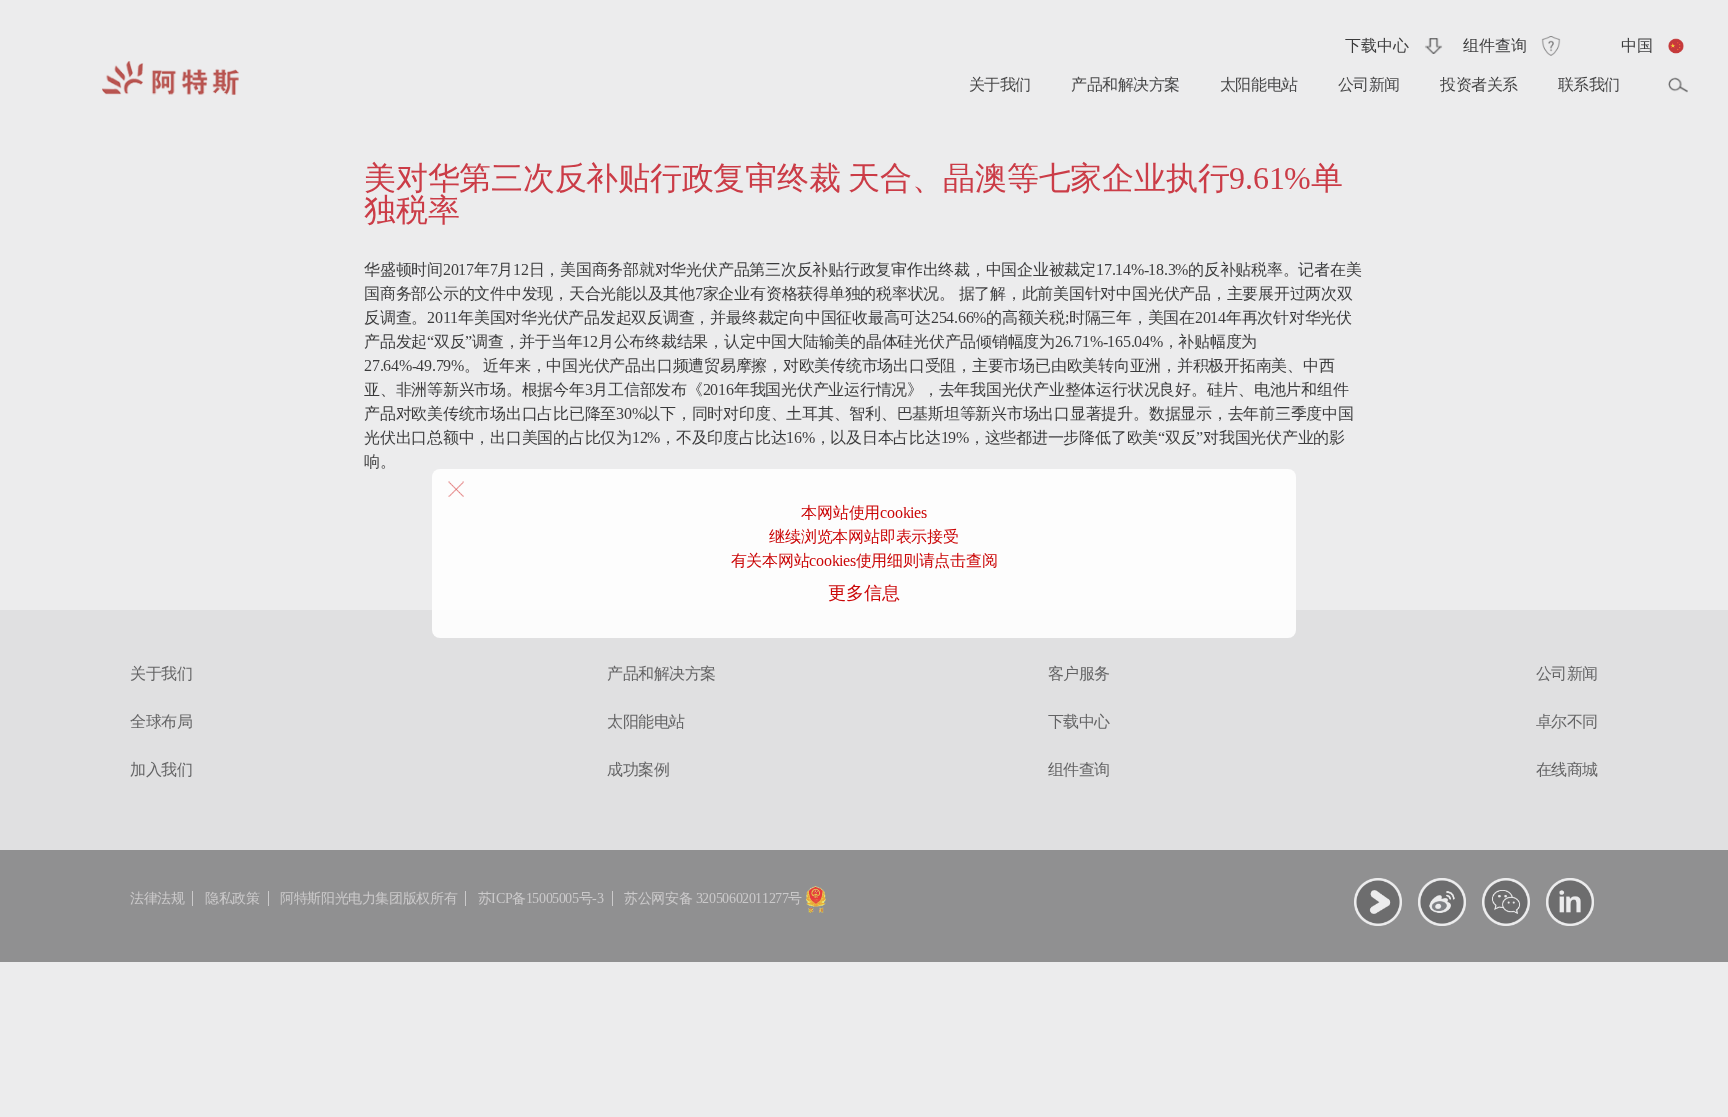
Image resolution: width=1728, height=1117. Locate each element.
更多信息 (863, 593)
